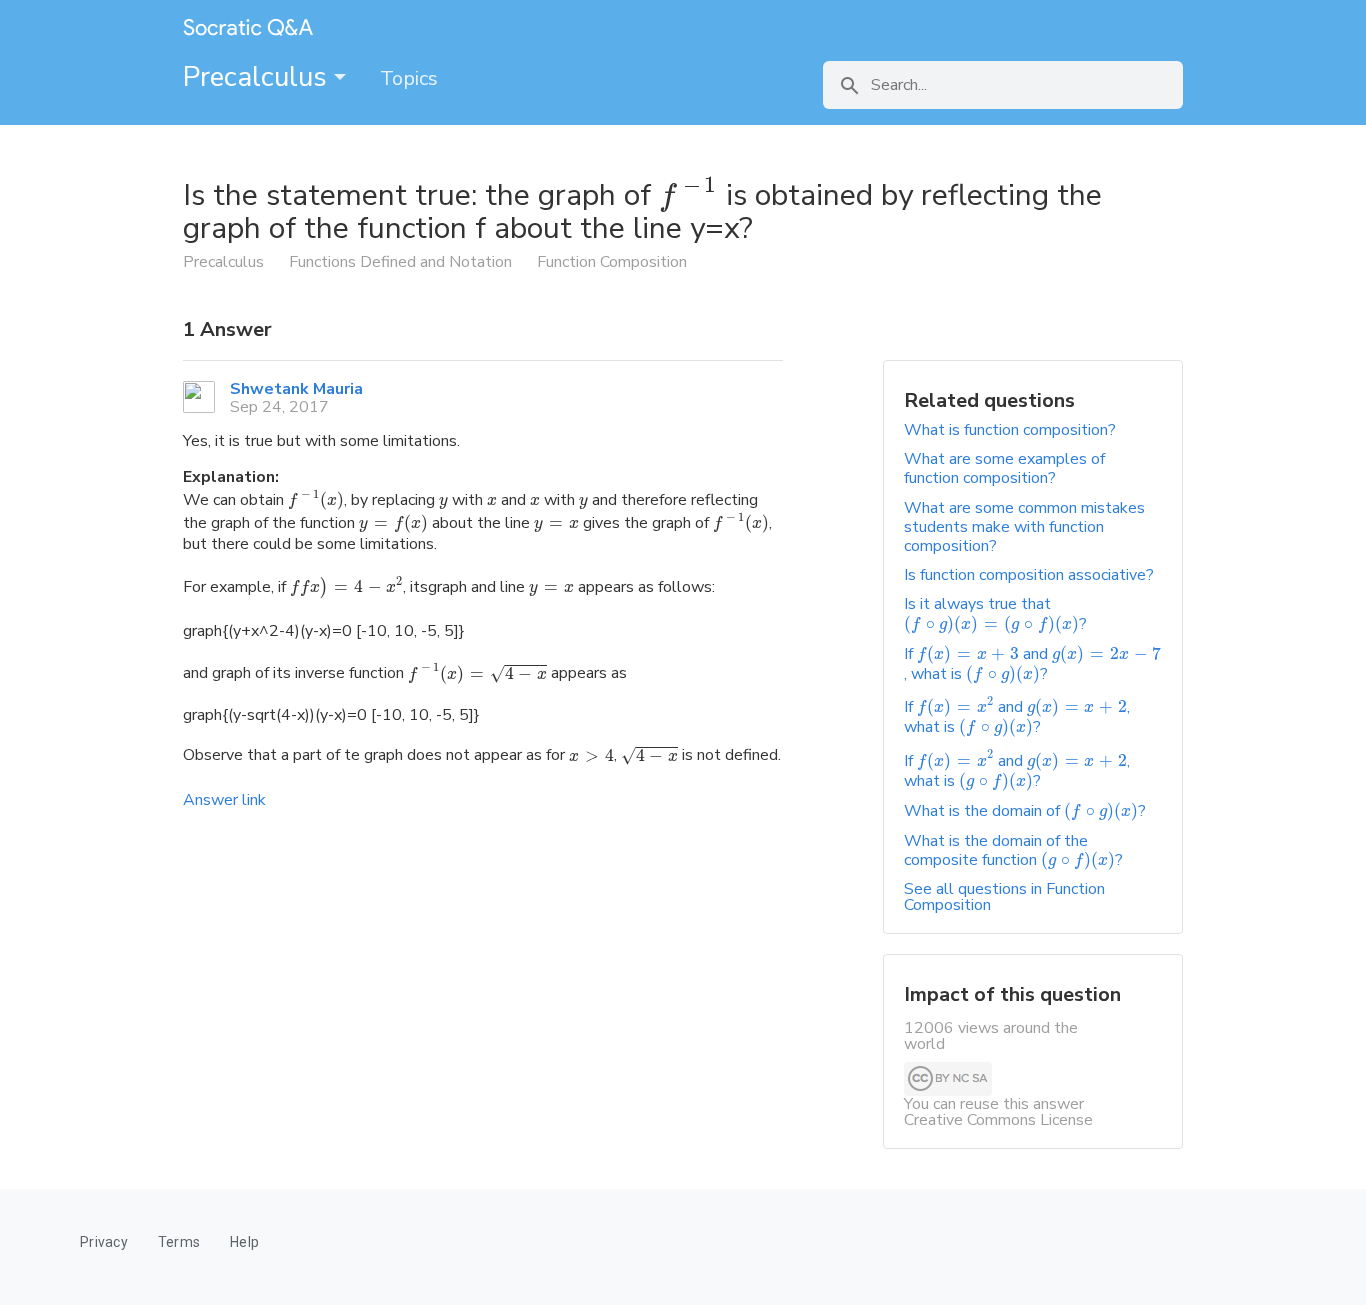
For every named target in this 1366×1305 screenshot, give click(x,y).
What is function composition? (1010, 430)
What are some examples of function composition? (1004, 468)
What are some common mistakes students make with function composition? (1024, 527)
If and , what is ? (1032, 664)
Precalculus (258, 77)
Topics (409, 78)
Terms (179, 1242)
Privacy (104, 1242)
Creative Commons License (998, 1120)
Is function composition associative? (1029, 575)
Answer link (224, 800)
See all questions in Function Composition (1004, 897)
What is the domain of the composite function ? (1013, 850)
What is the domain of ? (1025, 811)
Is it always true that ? (995, 613)
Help (244, 1242)
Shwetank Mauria (296, 389)
